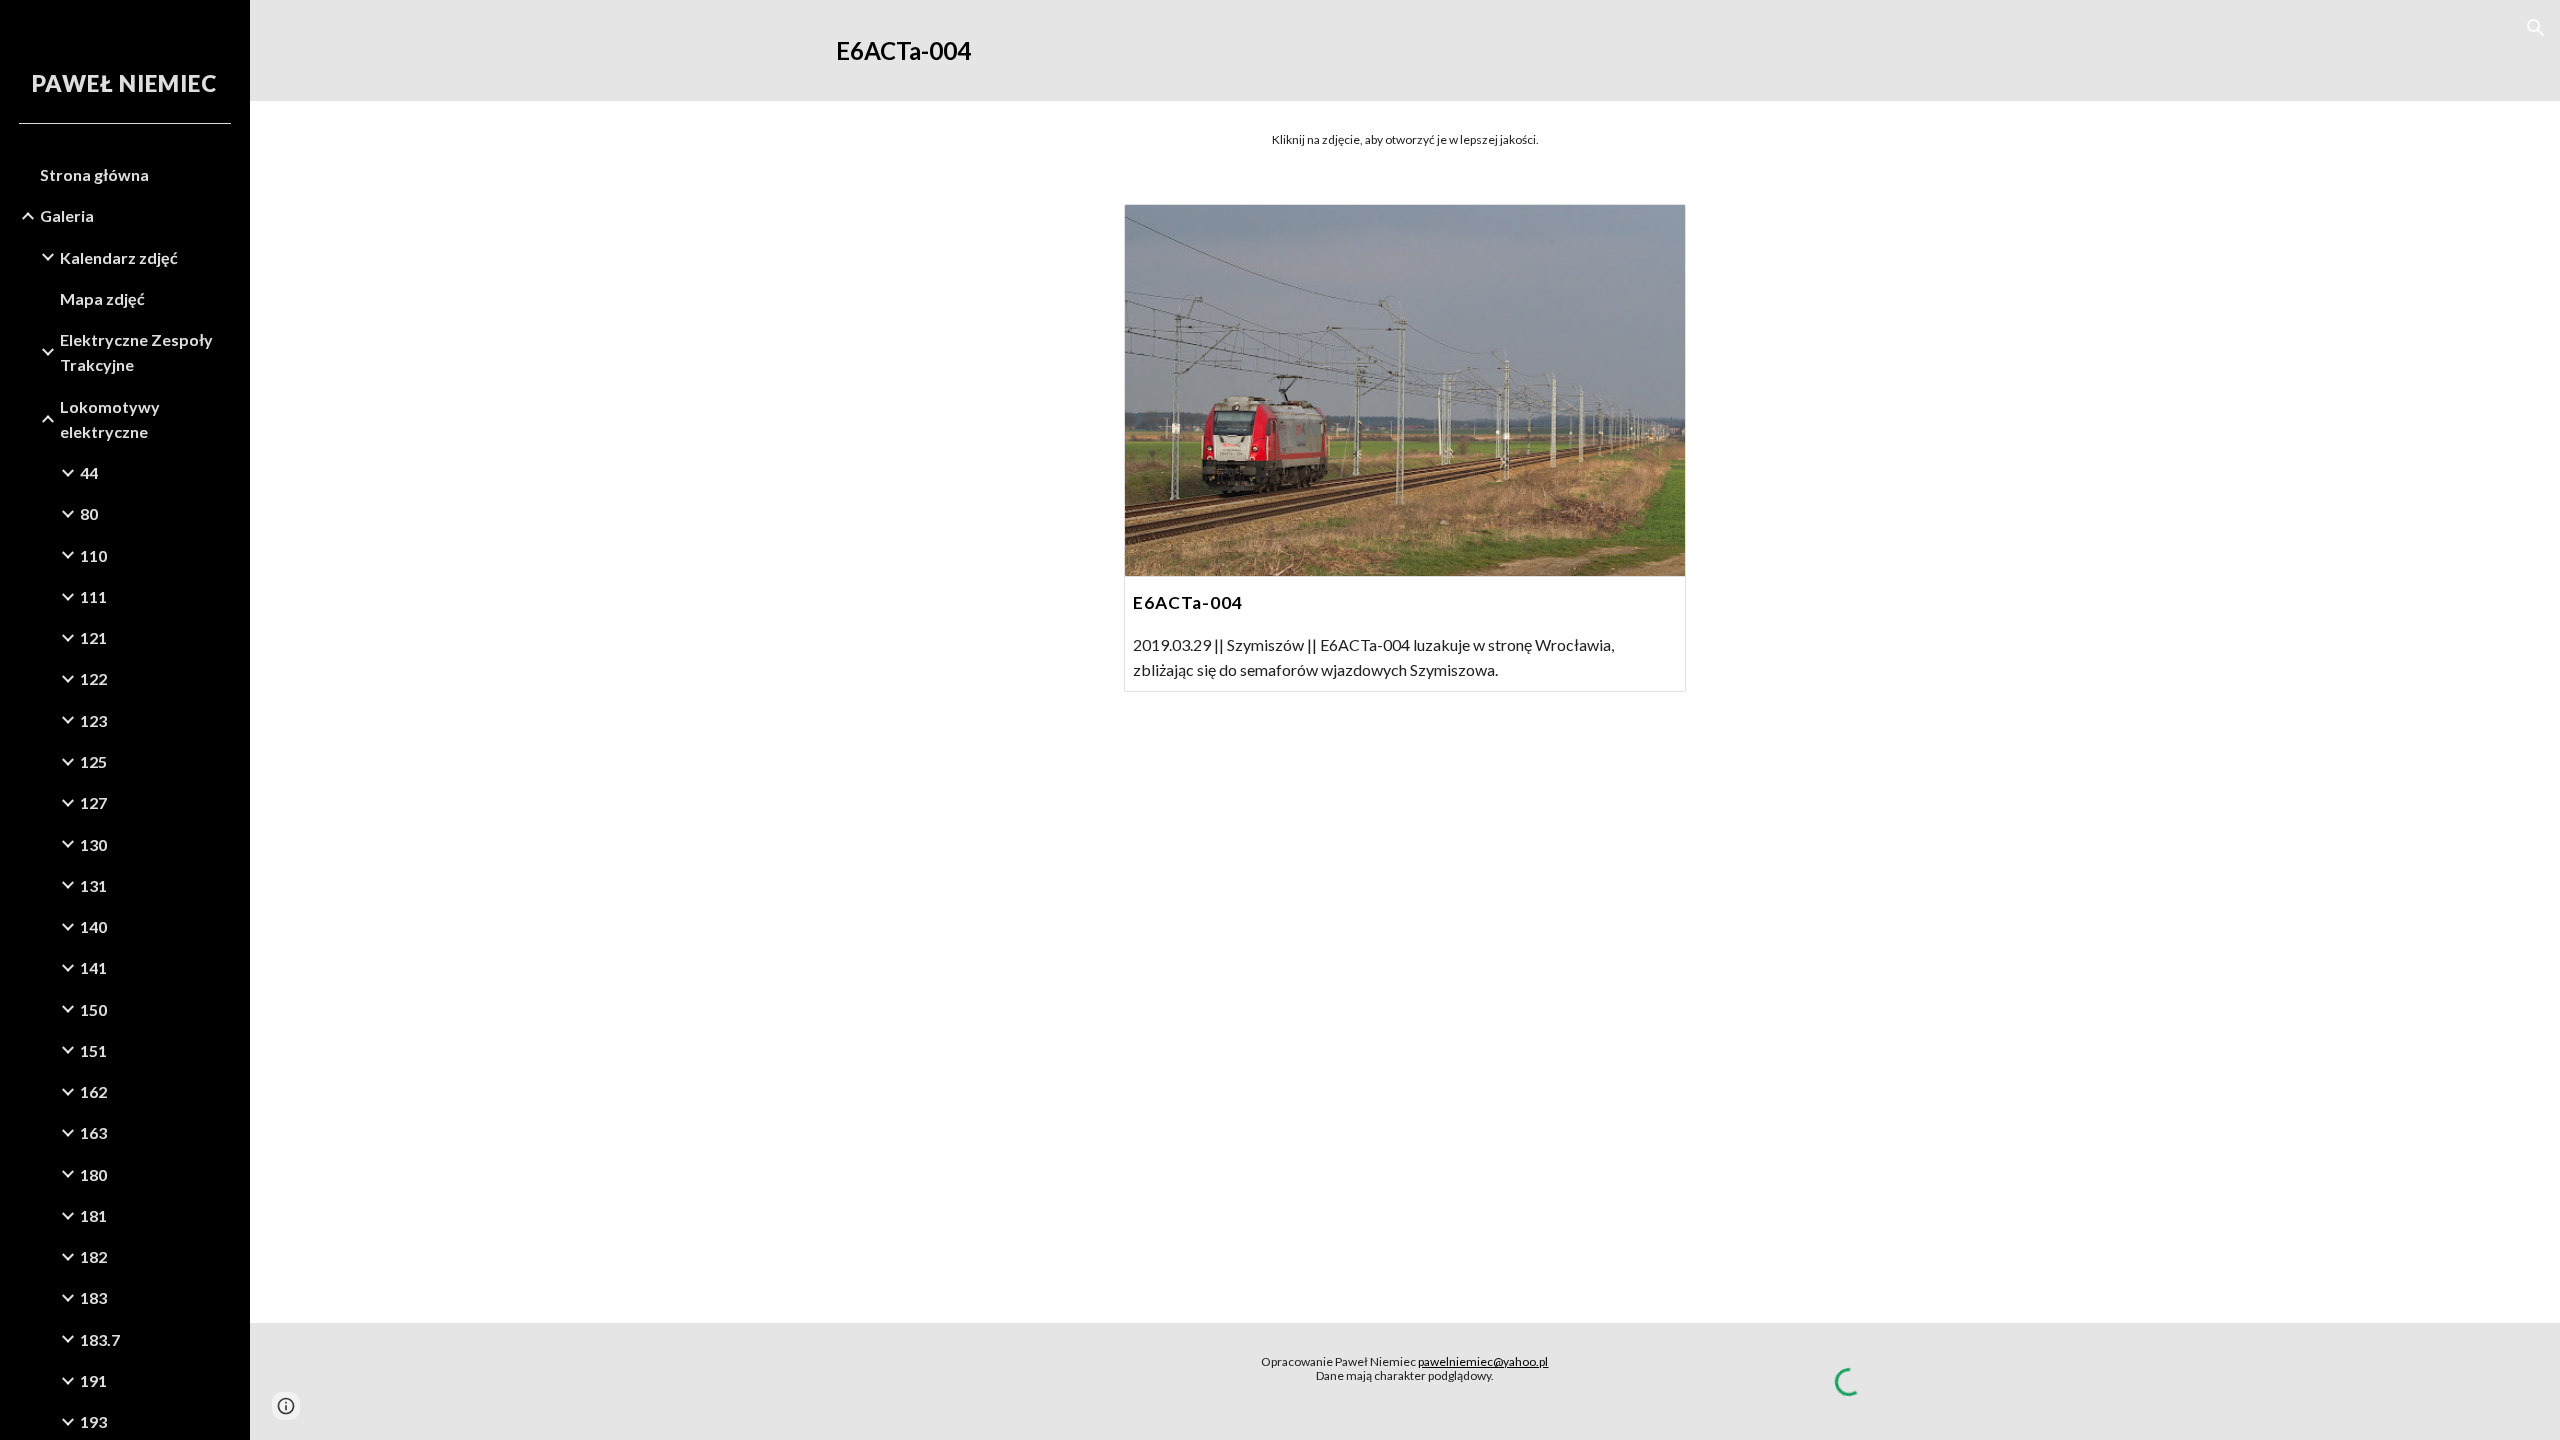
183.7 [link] (100, 1339)
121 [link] (93, 637)
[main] (1405, 50)
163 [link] (93, 1132)
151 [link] (93, 1050)
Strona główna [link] (94, 174)
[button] (2536, 28)
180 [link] (93, 1174)
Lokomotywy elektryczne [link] (110, 419)
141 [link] (93, 967)
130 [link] (93, 844)
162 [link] (93, 1091)
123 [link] (93, 720)
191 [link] (93, 1380)
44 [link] (89, 472)
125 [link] (93, 761)
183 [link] (93, 1297)
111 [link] (93, 596)
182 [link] (93, 1256)
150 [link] (93, 1009)
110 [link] (93, 555)
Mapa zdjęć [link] (102, 298)
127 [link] (93, 802)
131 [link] (93, 885)
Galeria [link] (67, 215)
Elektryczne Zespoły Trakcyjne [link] (136, 352)
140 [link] (93, 926)
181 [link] (93, 1215)
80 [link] (89, 513)
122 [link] (93, 678)
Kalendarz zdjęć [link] (119, 257)
